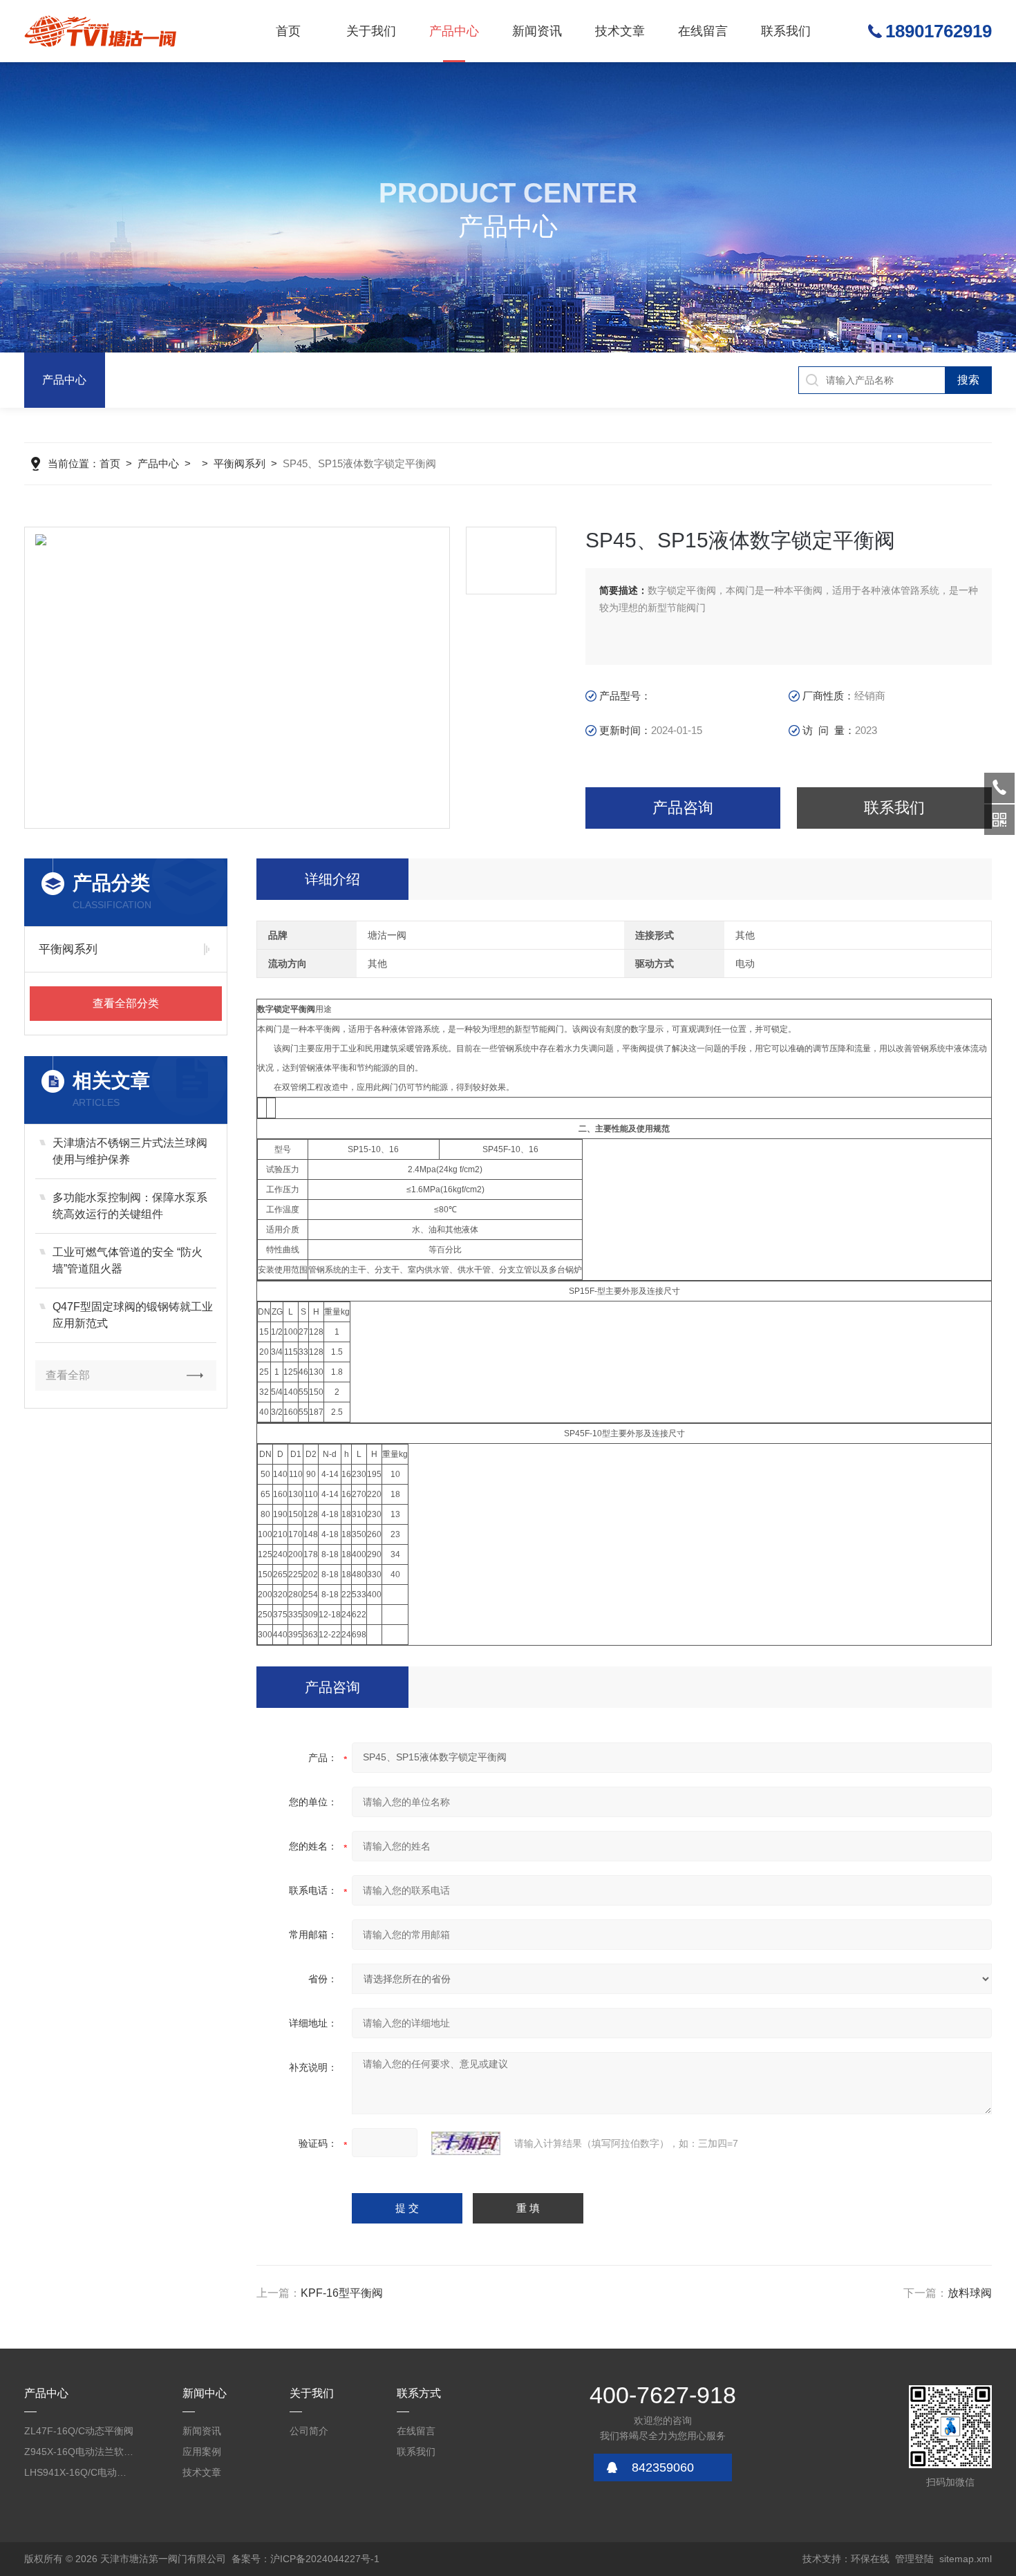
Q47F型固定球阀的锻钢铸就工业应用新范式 (133, 1315)
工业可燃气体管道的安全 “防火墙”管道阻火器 (128, 1260)
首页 (288, 31)
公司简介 (309, 2431)
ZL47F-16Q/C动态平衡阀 (79, 2431)
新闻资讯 (537, 31)
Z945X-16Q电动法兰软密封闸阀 (79, 2452)
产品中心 (454, 31)
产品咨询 (683, 808)
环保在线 (870, 2559)
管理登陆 (914, 2559)
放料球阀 (970, 2293)
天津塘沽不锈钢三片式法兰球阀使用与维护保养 (130, 1151)
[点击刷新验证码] (466, 2143)
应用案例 (202, 2452)
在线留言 (703, 31)
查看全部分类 (126, 1003)
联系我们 (786, 31)
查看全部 (68, 1375)
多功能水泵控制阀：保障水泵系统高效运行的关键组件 (130, 1206)
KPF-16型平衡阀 (342, 2293)
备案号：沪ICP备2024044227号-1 (305, 2559)
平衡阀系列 (239, 463)
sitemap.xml (966, 2559)
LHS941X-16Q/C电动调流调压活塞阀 (79, 2472)
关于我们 (371, 31)
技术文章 (620, 31)
